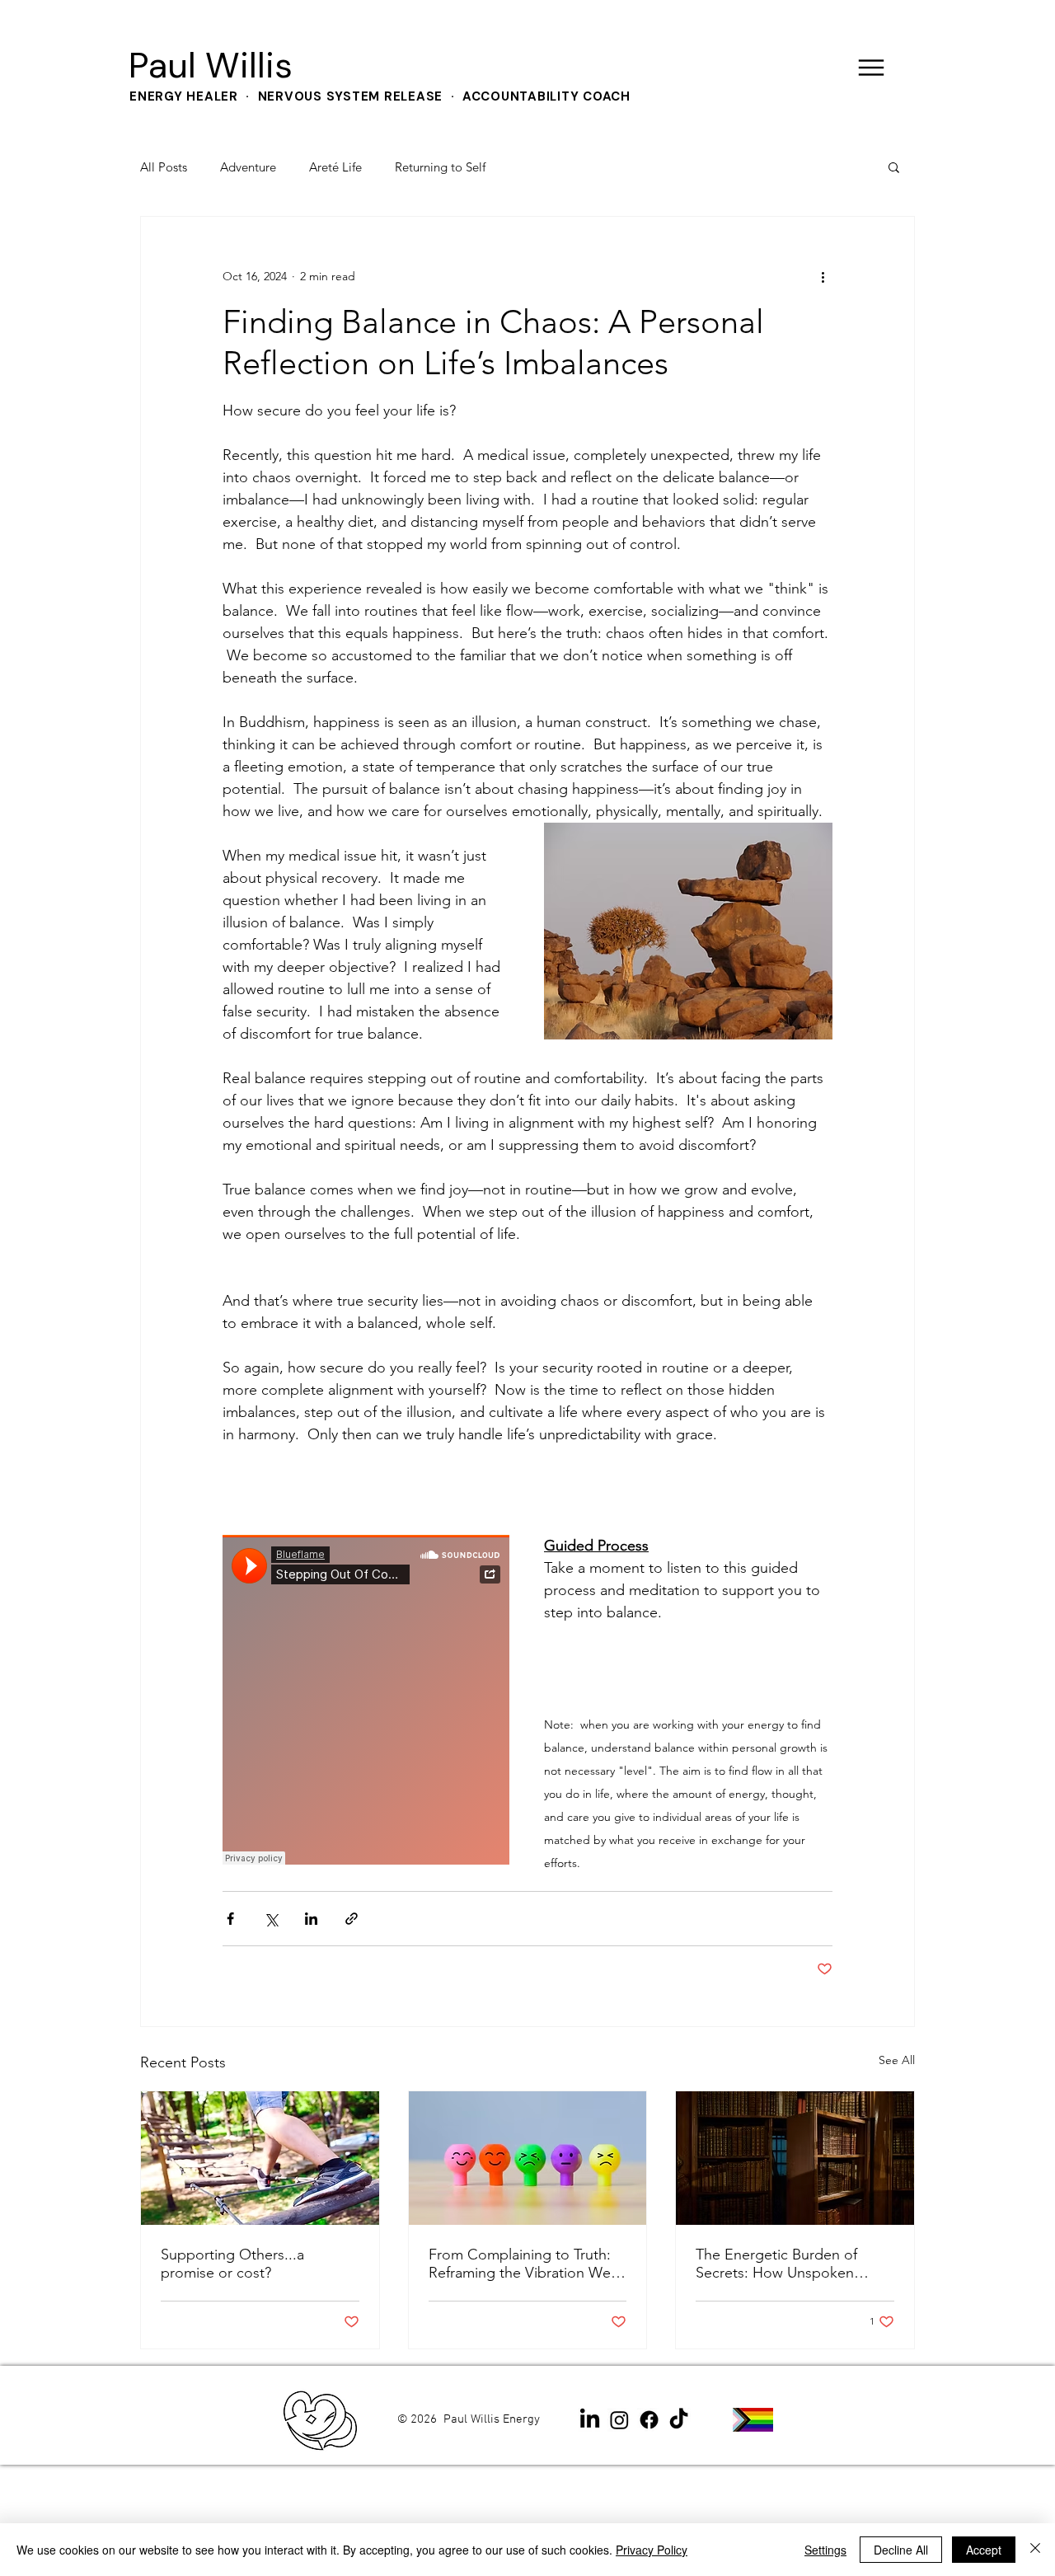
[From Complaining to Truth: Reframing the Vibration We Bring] (528, 2158)
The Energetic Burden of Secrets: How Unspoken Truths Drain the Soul (776, 2264)
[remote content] (367, 1701)
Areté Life (335, 167)
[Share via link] (352, 1919)
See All (897, 2060)
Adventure (248, 167)
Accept (984, 2550)
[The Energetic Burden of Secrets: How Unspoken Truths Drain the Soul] (795, 2158)
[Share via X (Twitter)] (271, 1919)
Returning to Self (440, 167)
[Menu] (871, 67)
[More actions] (823, 276)
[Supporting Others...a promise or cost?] (260, 2158)
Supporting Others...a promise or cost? (232, 2264)
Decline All (901, 2550)
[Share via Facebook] (230, 1919)
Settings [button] (825, 2550)
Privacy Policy (652, 2550)
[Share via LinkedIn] (311, 1919)
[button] (894, 167)
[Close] (1035, 2550)
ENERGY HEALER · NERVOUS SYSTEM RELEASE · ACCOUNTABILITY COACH (380, 96)
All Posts (164, 167)
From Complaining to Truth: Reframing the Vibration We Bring (520, 2264)
